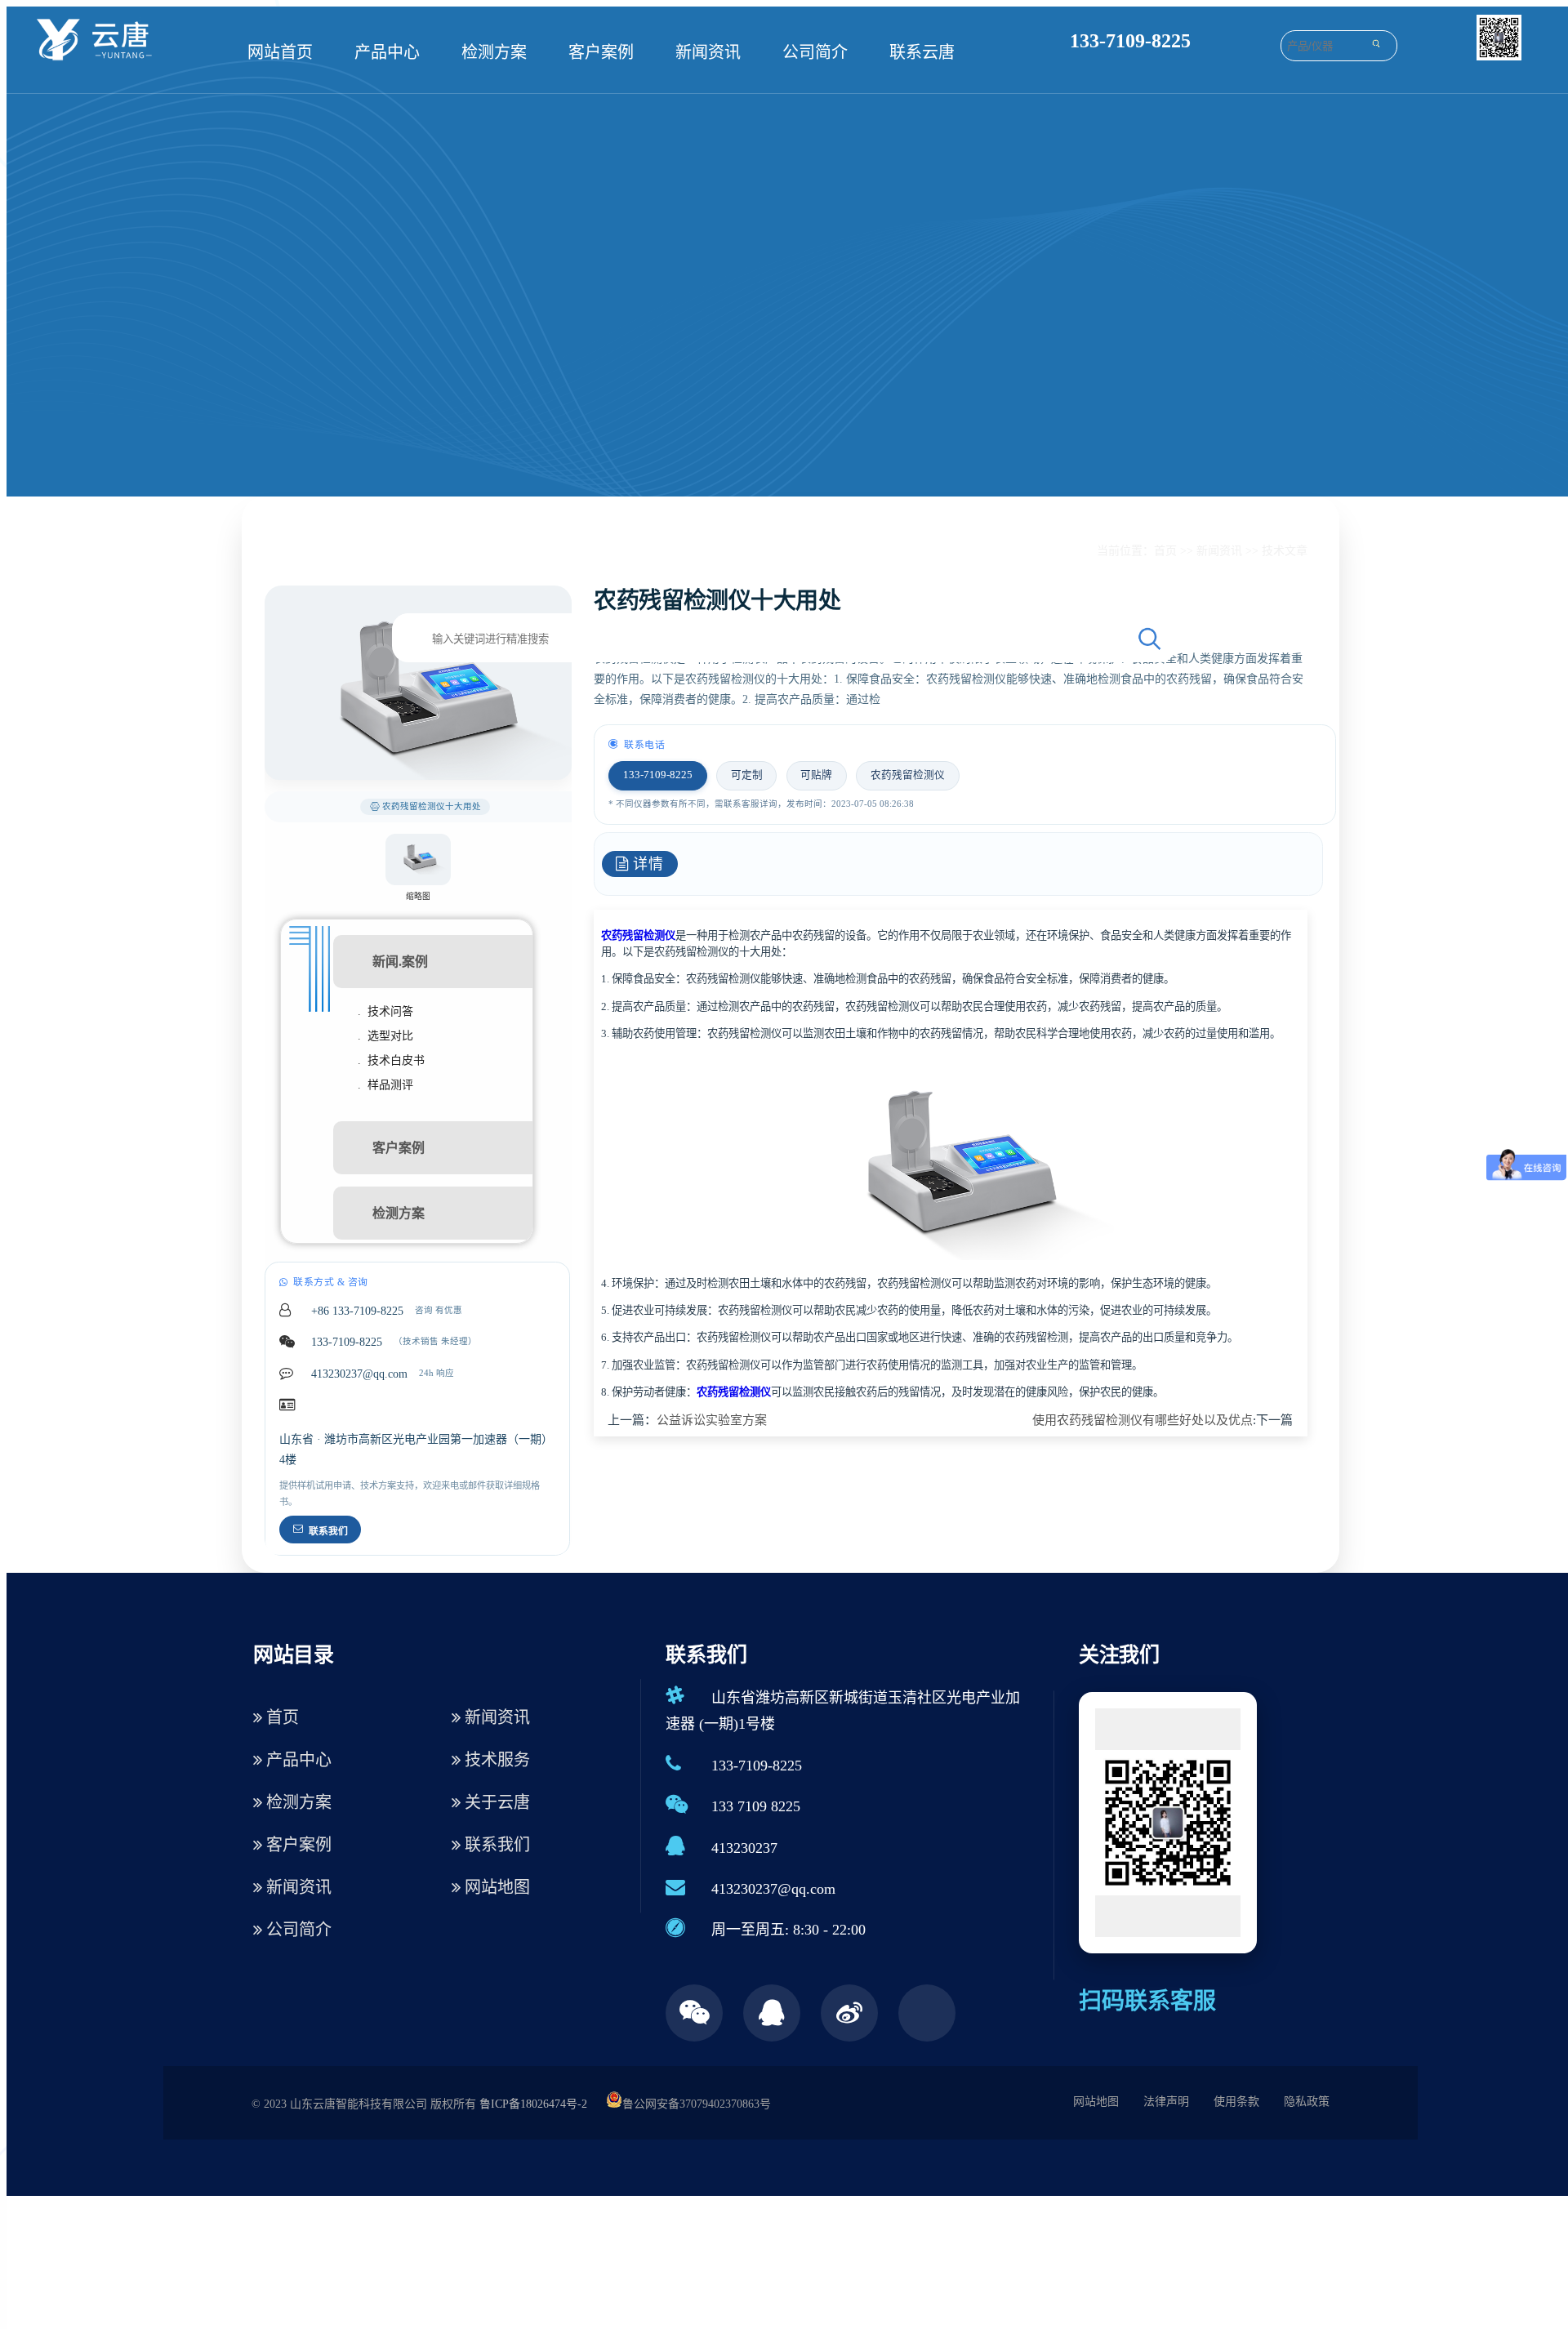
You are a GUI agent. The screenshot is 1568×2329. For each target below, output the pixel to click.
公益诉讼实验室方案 (712, 1420)
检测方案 (494, 52)
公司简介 (815, 52)
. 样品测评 (385, 1085)
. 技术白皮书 (391, 1060)
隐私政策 (1307, 2102)
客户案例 (601, 52)
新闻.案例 (400, 962)
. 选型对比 (385, 1036)
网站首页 (280, 52)
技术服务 (495, 1760)
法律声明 (1166, 2102)
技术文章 (1285, 551)
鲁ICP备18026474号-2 (533, 2104)
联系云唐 (922, 52)
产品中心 (387, 52)
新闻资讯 (708, 52)
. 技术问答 (385, 1011)
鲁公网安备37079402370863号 (697, 2104)
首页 (1165, 551)
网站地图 (495, 1887)
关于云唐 (495, 1802)
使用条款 (1236, 2102)
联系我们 (328, 1531)
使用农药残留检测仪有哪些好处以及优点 (1143, 1420)
